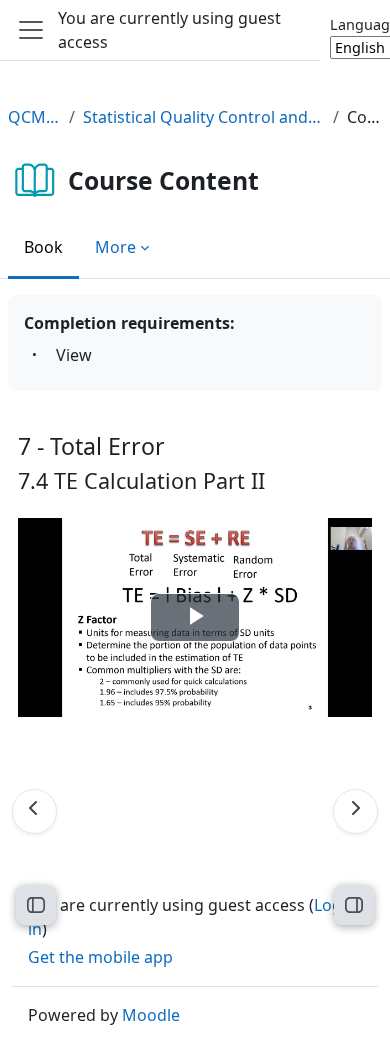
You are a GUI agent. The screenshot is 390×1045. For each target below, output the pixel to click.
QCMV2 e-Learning (34, 117)
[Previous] (34, 811)
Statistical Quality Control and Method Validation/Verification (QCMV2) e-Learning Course (204, 117)
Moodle (151, 1015)
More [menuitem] (115, 247)
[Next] (355, 811)
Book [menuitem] (43, 247)
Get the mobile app (100, 957)
